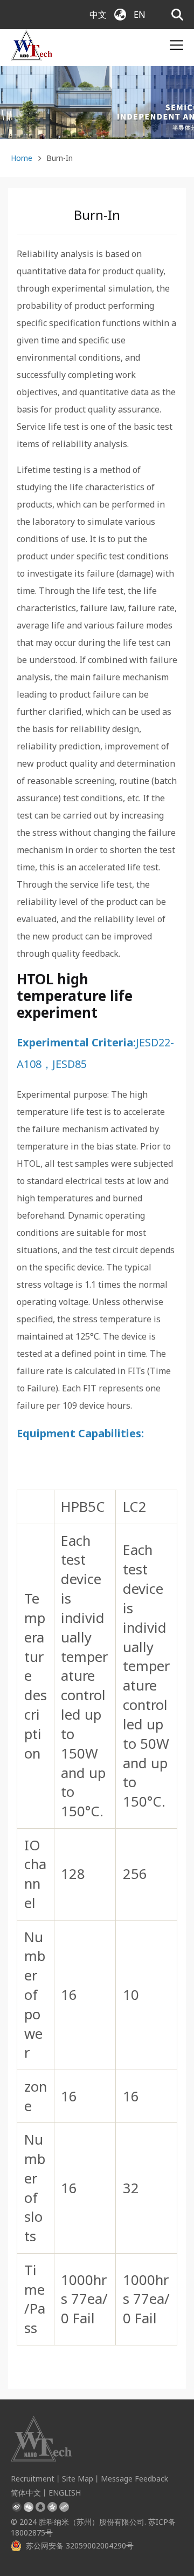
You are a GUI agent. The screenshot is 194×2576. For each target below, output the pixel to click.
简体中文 (26, 2493)
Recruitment (33, 2479)
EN (140, 15)
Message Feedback (134, 2479)
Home (22, 158)
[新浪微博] (17, 2507)
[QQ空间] (52, 2507)
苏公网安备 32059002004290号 (80, 2545)
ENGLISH (65, 2493)
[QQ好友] (40, 2507)
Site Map (78, 2479)
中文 (98, 15)
